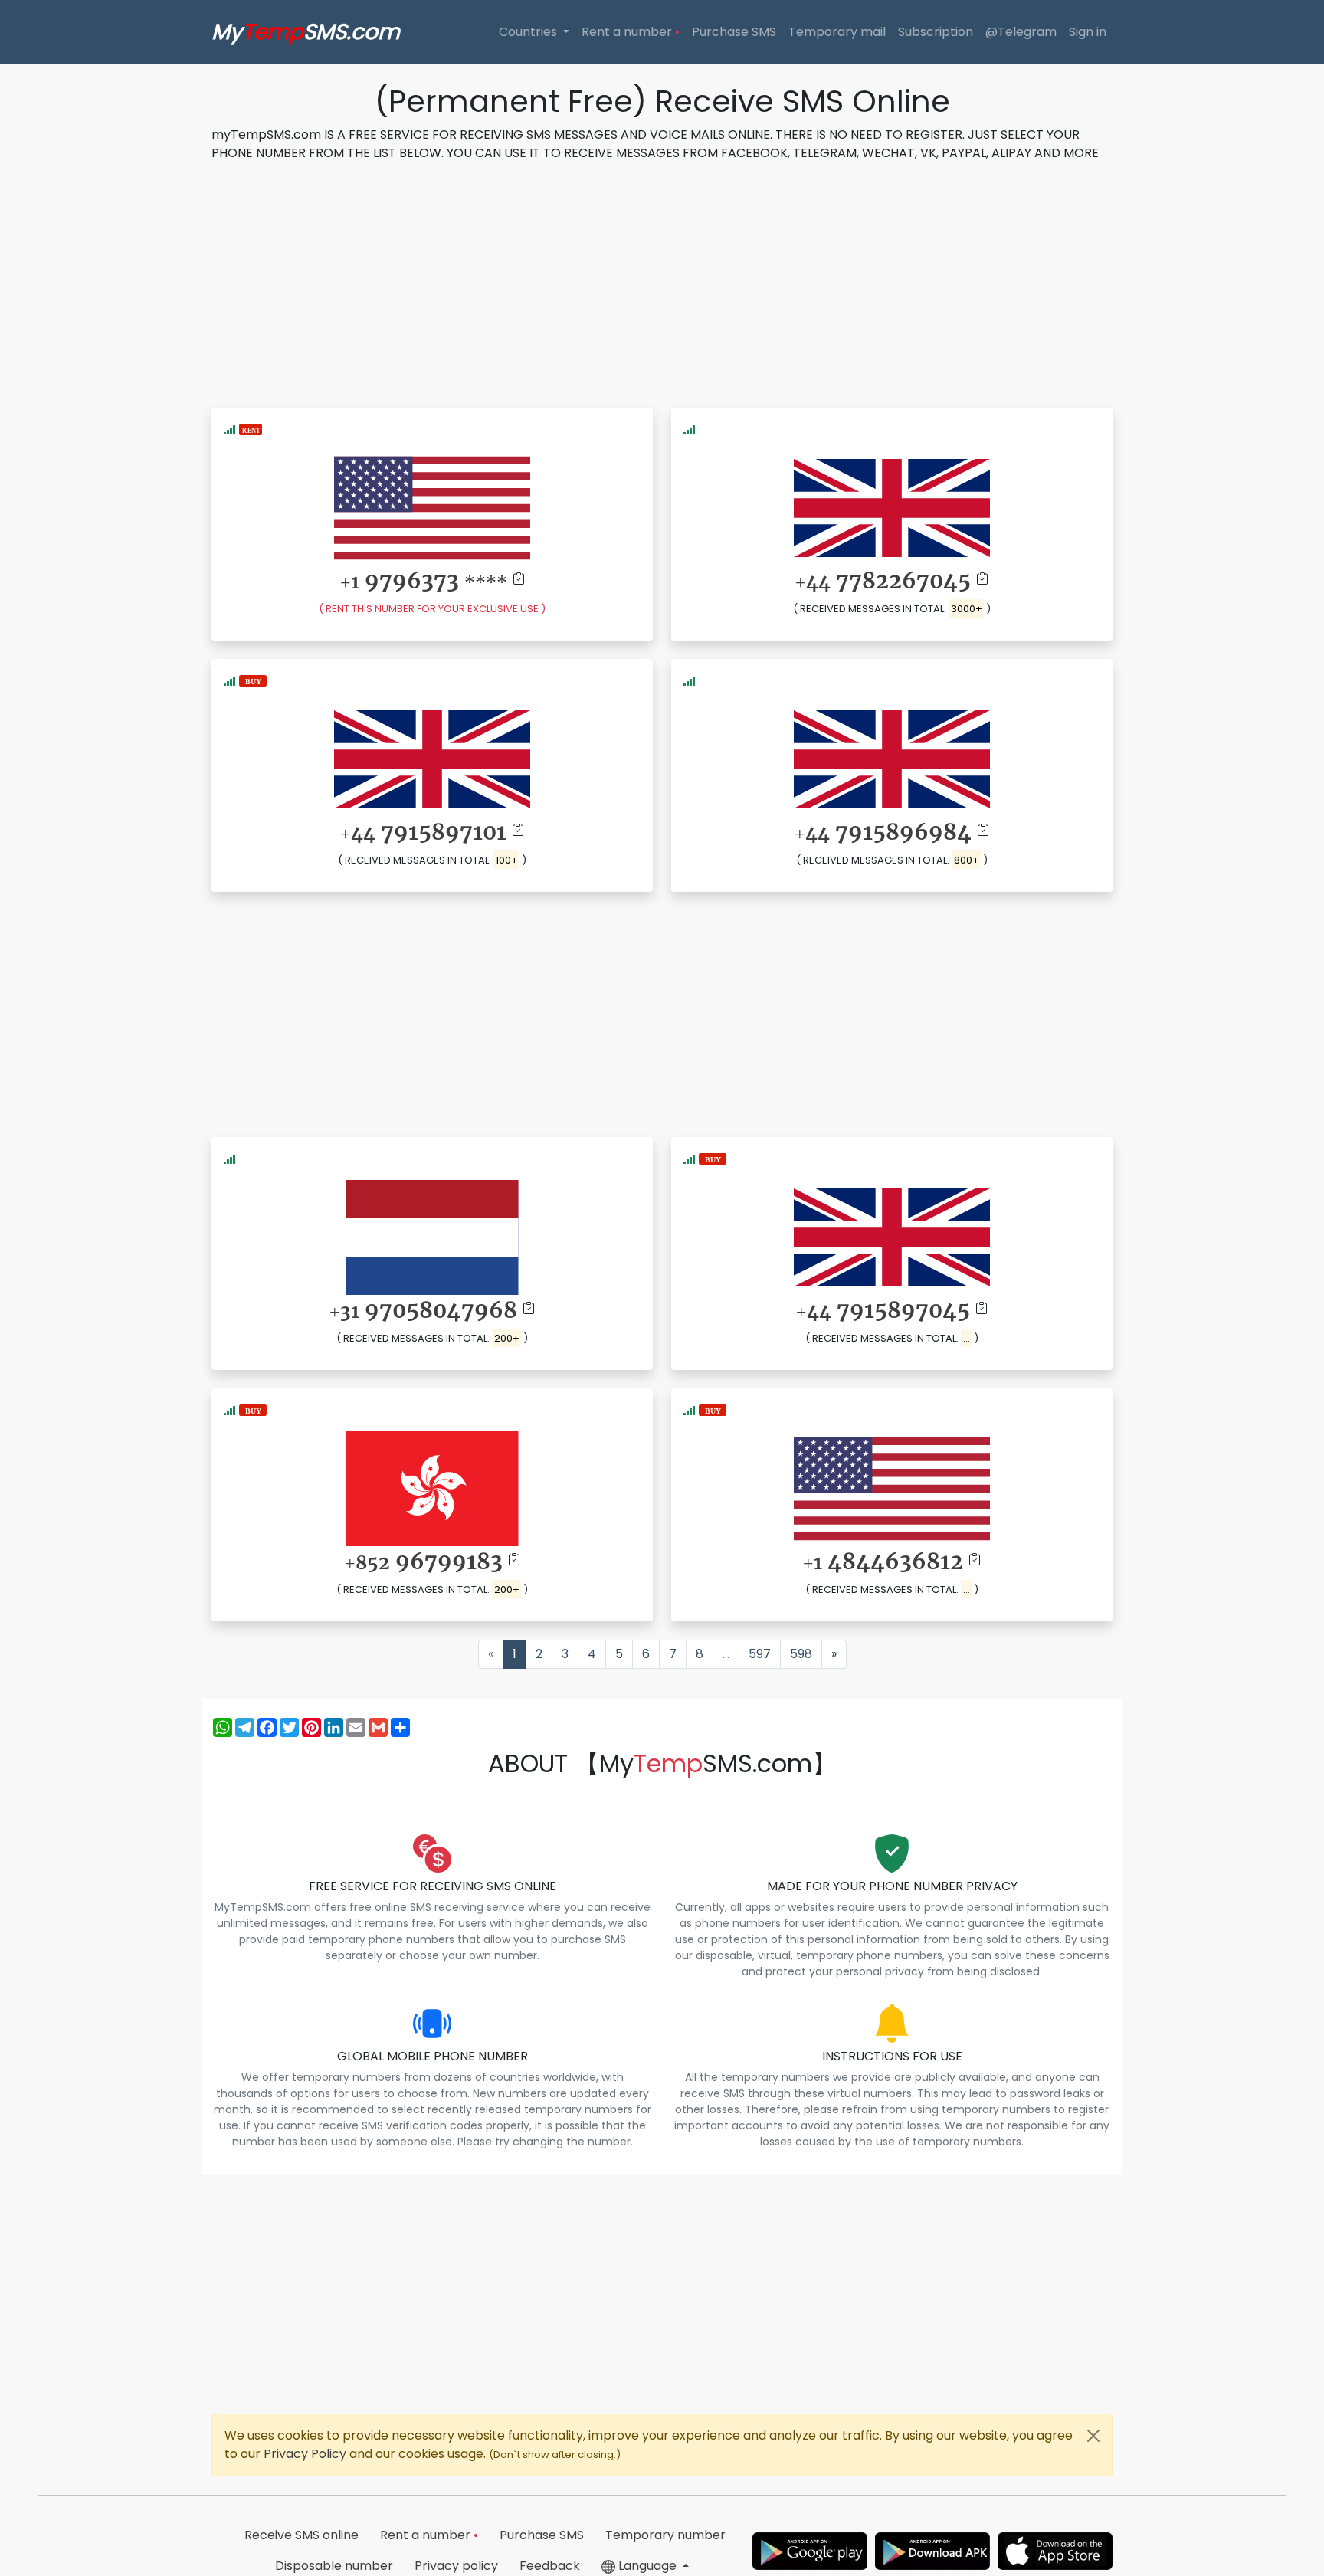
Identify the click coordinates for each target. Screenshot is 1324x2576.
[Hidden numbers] (253, 680)
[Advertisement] (662, 282)
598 (801, 1654)
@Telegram (1021, 32)
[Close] (1093, 2436)
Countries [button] (529, 32)
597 (760, 1654)
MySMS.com (306, 32)
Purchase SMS (734, 32)
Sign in (1088, 32)
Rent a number (631, 32)
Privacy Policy (306, 2454)
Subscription (936, 32)
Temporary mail (837, 32)
